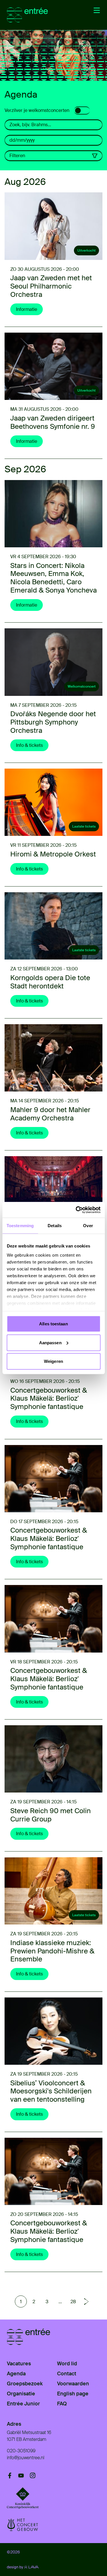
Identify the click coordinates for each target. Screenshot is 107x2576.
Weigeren (53, 1361)
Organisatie (21, 2394)
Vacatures (19, 2364)
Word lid (67, 2364)
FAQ (62, 2404)
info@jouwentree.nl (26, 2458)
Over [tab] (88, 1226)
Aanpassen (50, 1342)
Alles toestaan (53, 1324)
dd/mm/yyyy (22, 140)
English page (73, 2394)
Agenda (16, 2374)
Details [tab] (55, 1226)
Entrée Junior (23, 2404)
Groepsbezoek (25, 2384)
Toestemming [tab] (20, 1226)
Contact (67, 2374)
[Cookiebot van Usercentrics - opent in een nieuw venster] (76, 1210)
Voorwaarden (73, 2384)
